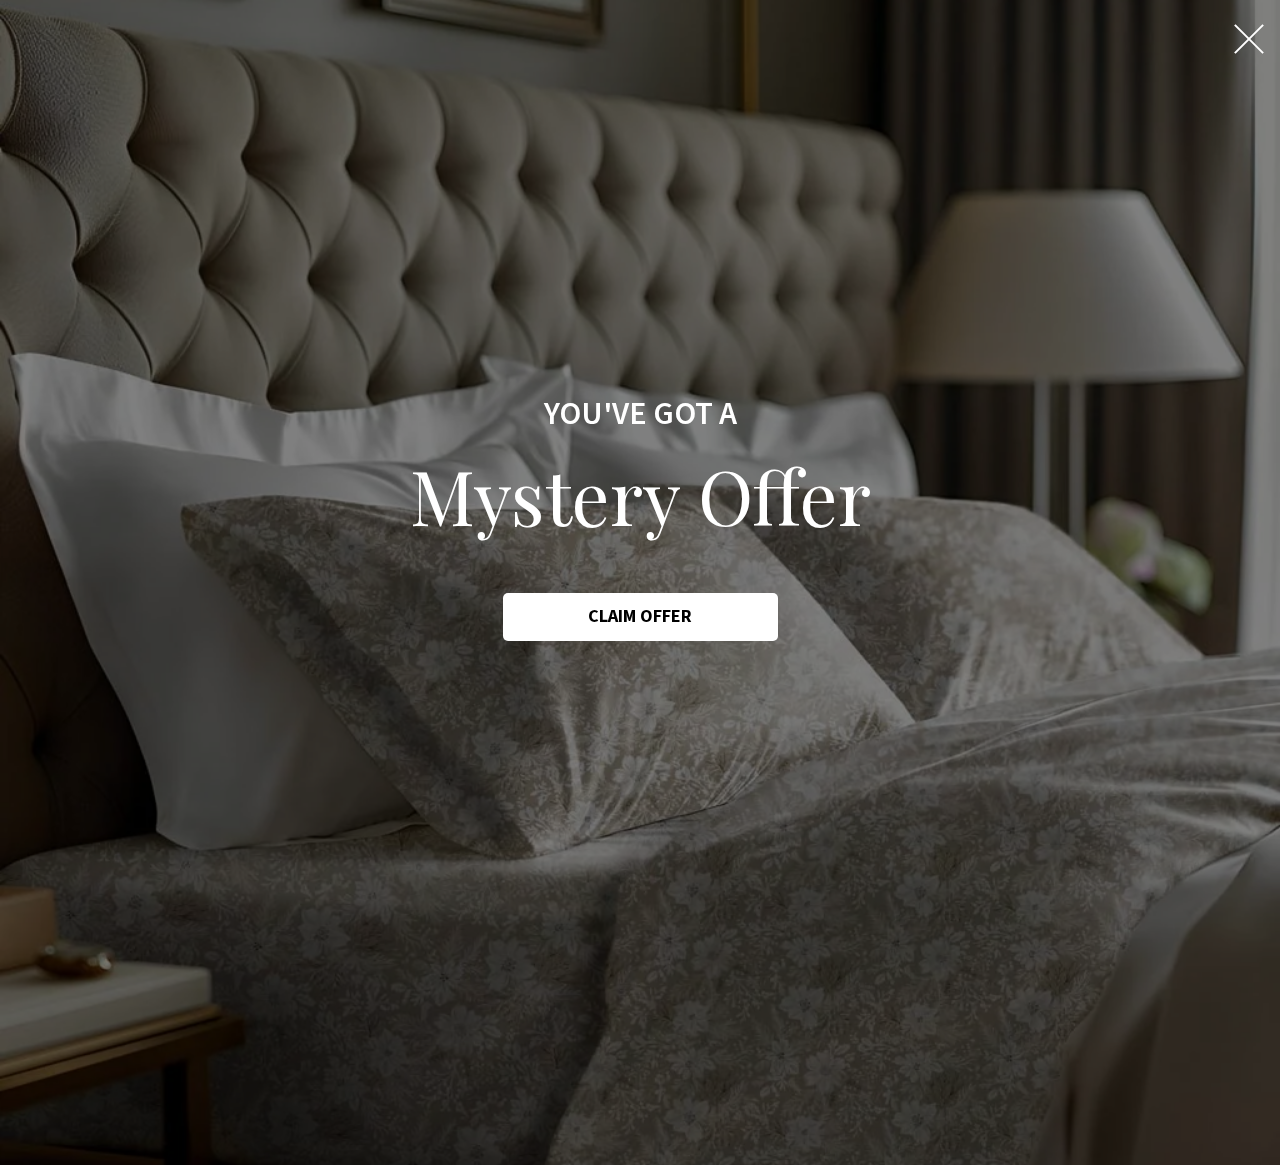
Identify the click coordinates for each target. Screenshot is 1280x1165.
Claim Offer (640, 616)
